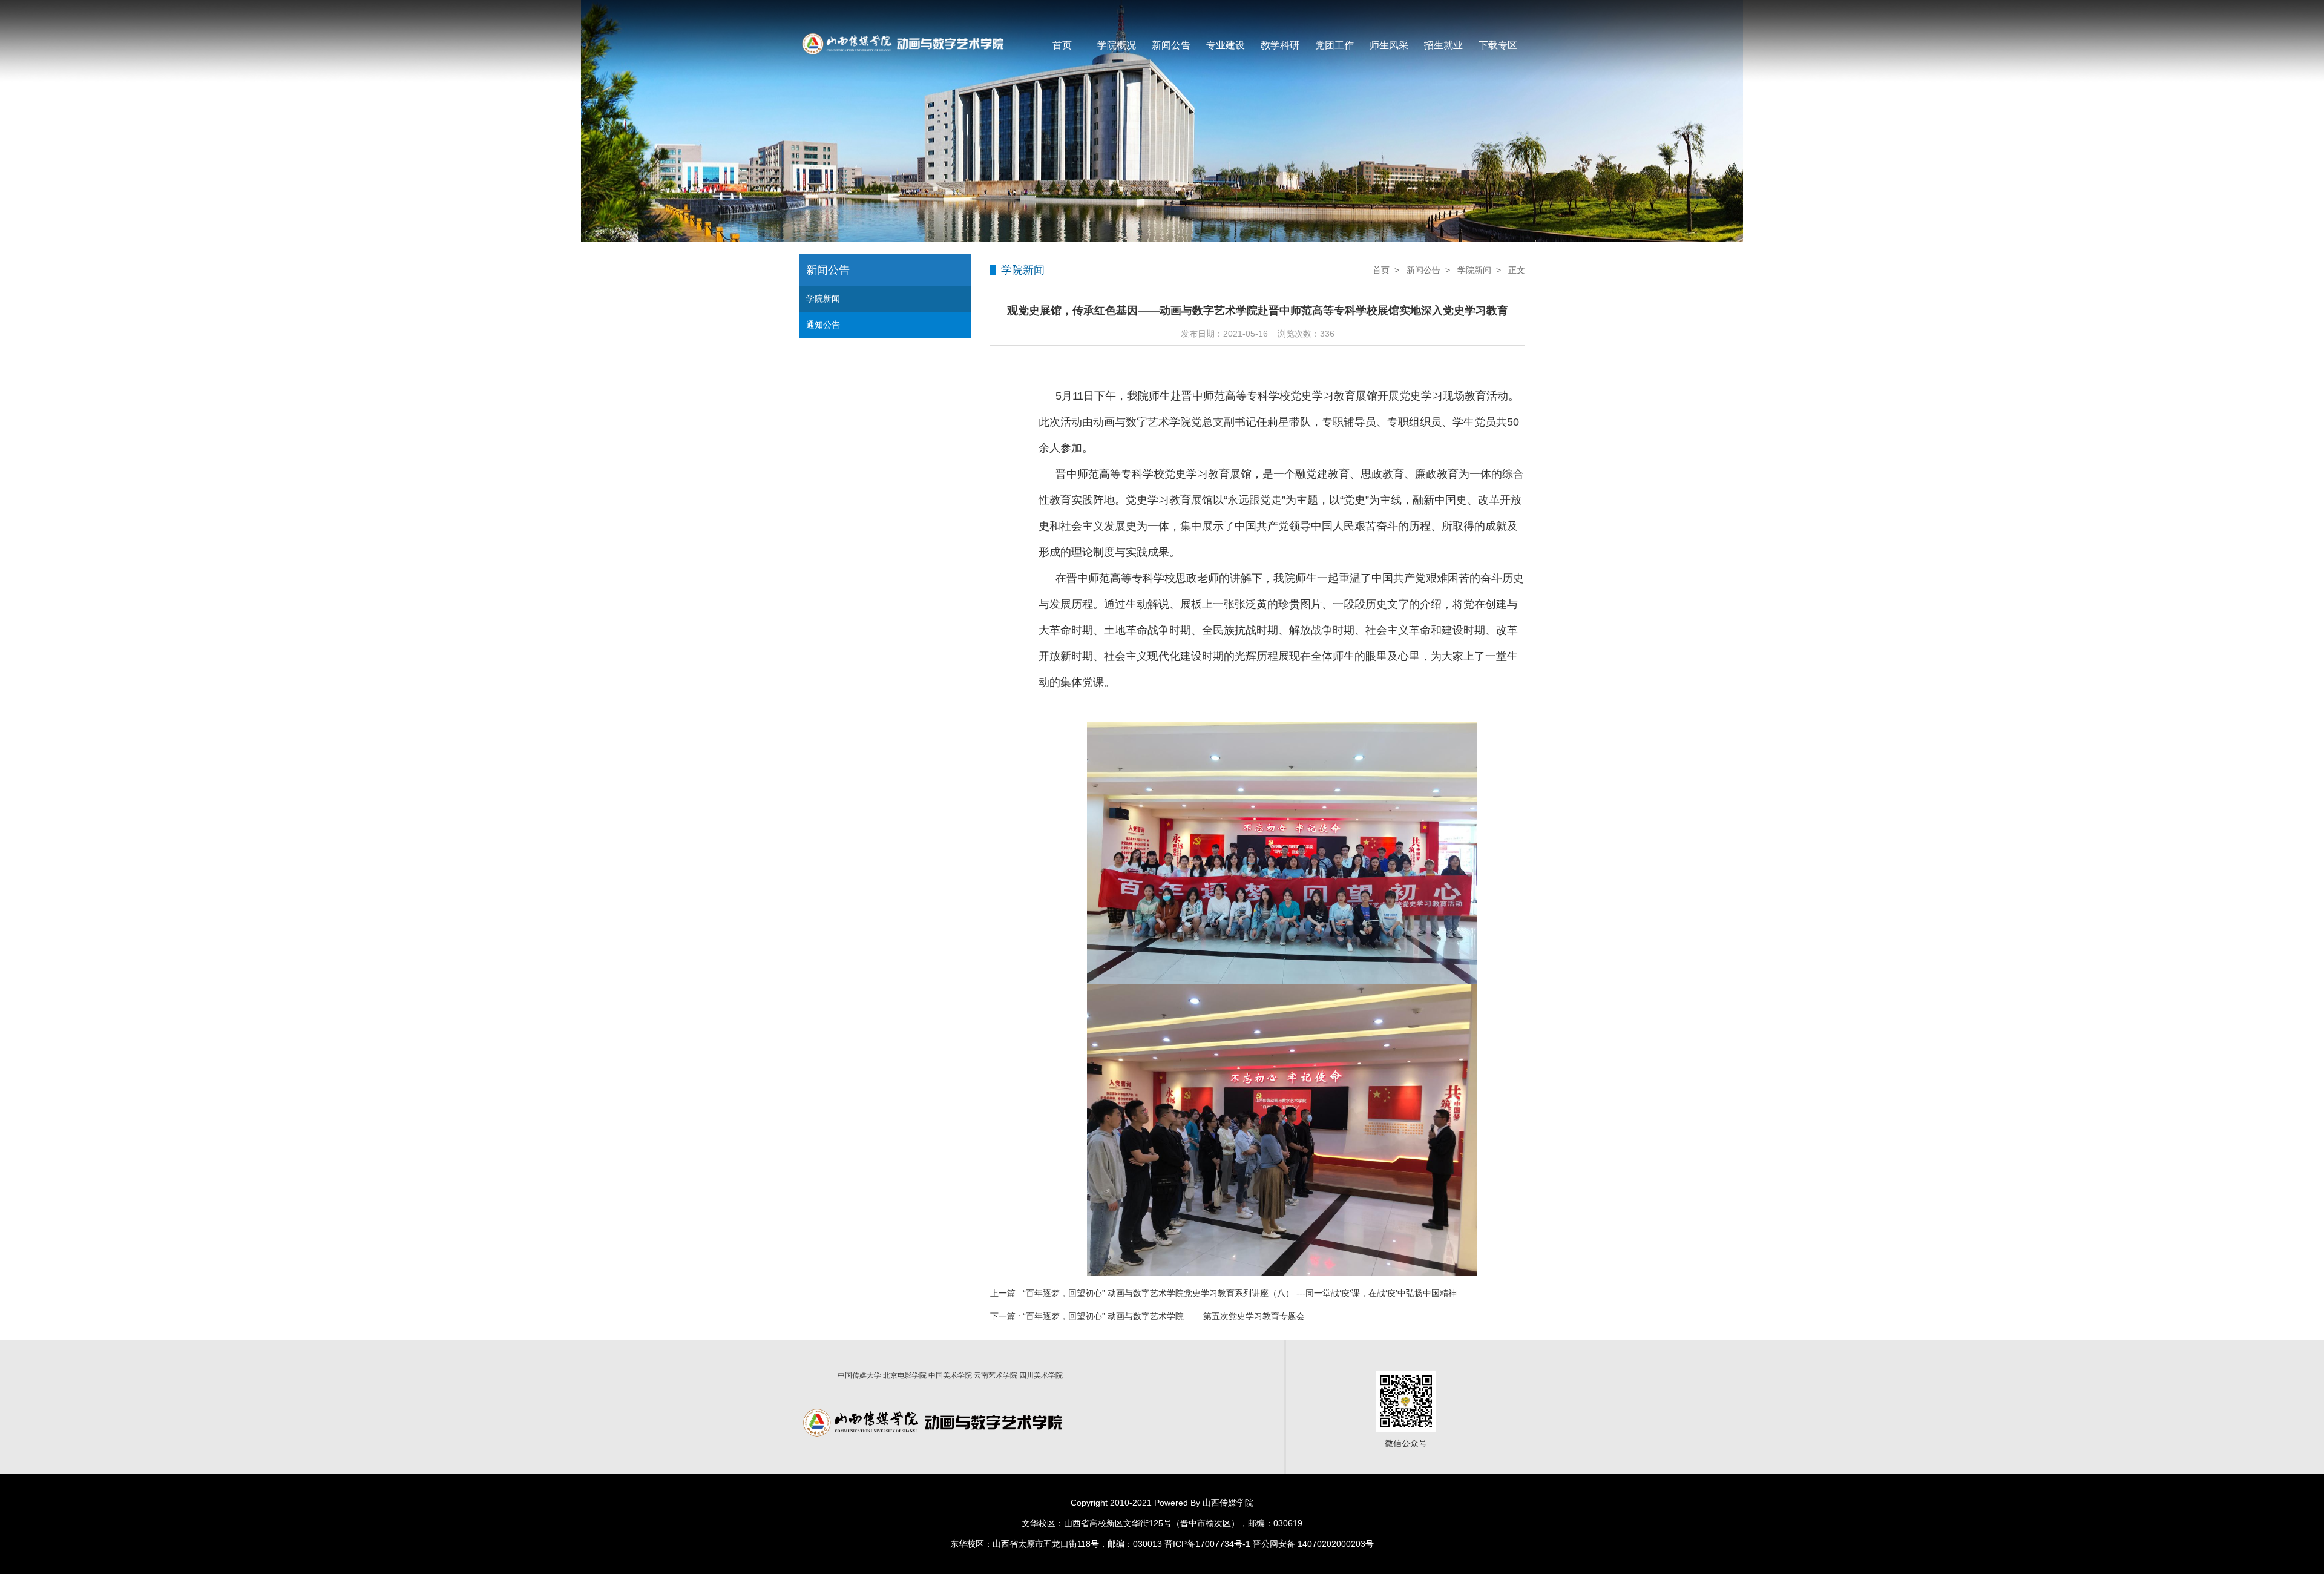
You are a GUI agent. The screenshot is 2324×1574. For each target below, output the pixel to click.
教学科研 (1280, 45)
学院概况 (1117, 45)
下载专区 (1498, 45)
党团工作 (1334, 45)
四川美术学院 (1041, 1375)
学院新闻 (823, 298)
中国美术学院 (950, 1375)
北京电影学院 (905, 1375)
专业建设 (1226, 45)
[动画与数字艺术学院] (901, 11)
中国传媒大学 (859, 1375)
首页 (1062, 45)
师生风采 (1389, 45)
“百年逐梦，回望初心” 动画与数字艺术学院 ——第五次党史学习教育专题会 (1164, 1316)
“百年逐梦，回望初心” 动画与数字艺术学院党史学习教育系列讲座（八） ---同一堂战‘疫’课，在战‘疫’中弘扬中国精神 (1240, 1293)
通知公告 (823, 324)
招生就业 (1443, 45)
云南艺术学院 (996, 1375)
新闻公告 (1171, 45)
